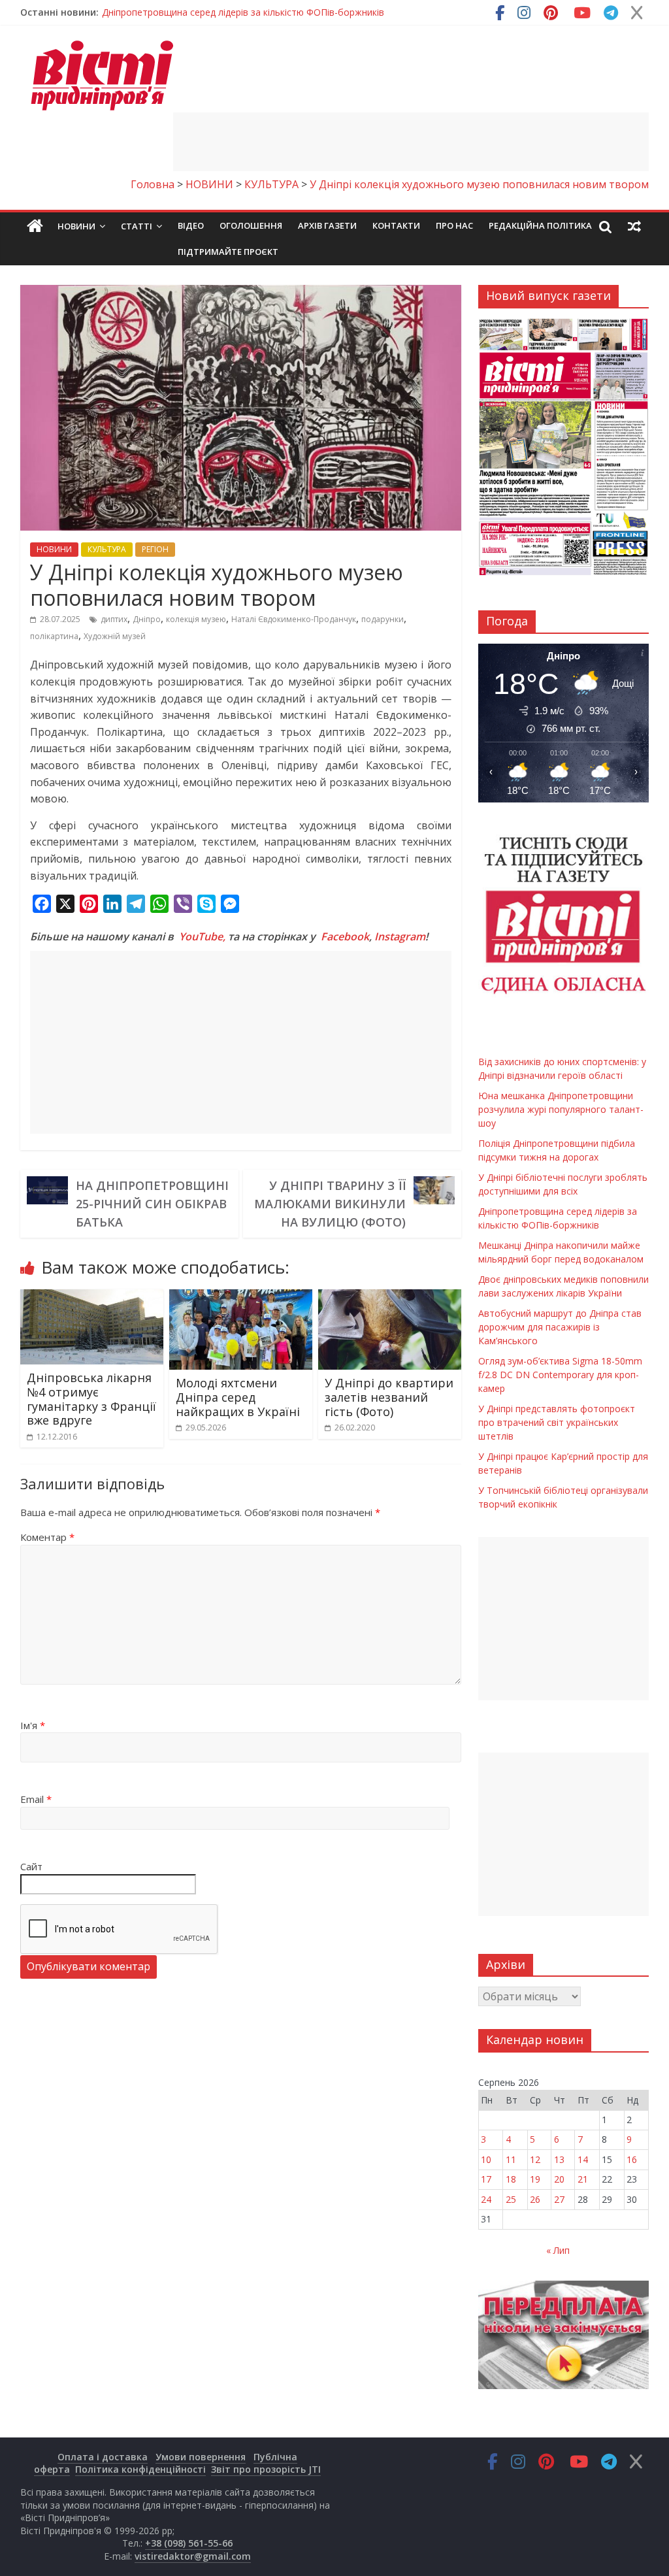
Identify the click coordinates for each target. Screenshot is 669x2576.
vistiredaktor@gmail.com (193, 2556)
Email (36, 1799)
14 (583, 2159)
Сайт (31, 1866)
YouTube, (202, 936)
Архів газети (327, 225)
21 (583, 2179)
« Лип (558, 2250)
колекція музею (196, 619)
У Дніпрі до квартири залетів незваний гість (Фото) (389, 1397)
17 (486, 2179)
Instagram (400, 936)
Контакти (396, 225)
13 (559, 2159)
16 (632, 2159)
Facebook (345, 936)
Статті (137, 226)
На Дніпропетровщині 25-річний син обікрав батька (152, 1204)
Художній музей (115, 636)
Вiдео (191, 225)
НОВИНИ (54, 549)
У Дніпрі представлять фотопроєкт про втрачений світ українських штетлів (557, 1422)
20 (559, 2179)
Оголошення (251, 225)
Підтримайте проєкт (228, 252)
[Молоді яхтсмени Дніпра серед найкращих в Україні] (241, 1297)
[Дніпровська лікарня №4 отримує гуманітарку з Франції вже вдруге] (92, 1297)
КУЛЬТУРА (107, 549)
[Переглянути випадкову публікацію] (634, 226)
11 (511, 2159)
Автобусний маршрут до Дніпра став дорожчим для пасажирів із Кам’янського (560, 1327)
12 (535, 2159)
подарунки (383, 619)
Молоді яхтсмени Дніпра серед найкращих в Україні (238, 1397)
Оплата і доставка (103, 2457)
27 (559, 2199)
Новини (76, 226)
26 (535, 2199)
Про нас (454, 225)
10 (486, 2159)
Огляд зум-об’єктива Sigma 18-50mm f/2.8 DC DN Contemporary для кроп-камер (560, 1375)
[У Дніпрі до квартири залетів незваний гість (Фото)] (390, 1297)
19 (535, 2179)
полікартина (54, 636)
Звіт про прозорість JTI (266, 2469)
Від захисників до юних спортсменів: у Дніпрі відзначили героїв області (259, 12)
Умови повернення (201, 2457)
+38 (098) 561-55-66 (189, 2543)
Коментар (47, 1537)
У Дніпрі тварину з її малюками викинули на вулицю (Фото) (330, 1204)
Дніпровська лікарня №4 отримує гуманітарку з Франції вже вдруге (91, 1399)
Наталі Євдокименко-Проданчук (294, 619)
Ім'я (33, 1725)
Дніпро (147, 619)
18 (511, 2179)
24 (486, 2199)
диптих (114, 619)
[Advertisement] (411, 142)
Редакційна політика (540, 225)
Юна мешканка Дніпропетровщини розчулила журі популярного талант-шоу (561, 1109)
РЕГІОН (155, 549)
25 (511, 2199)
